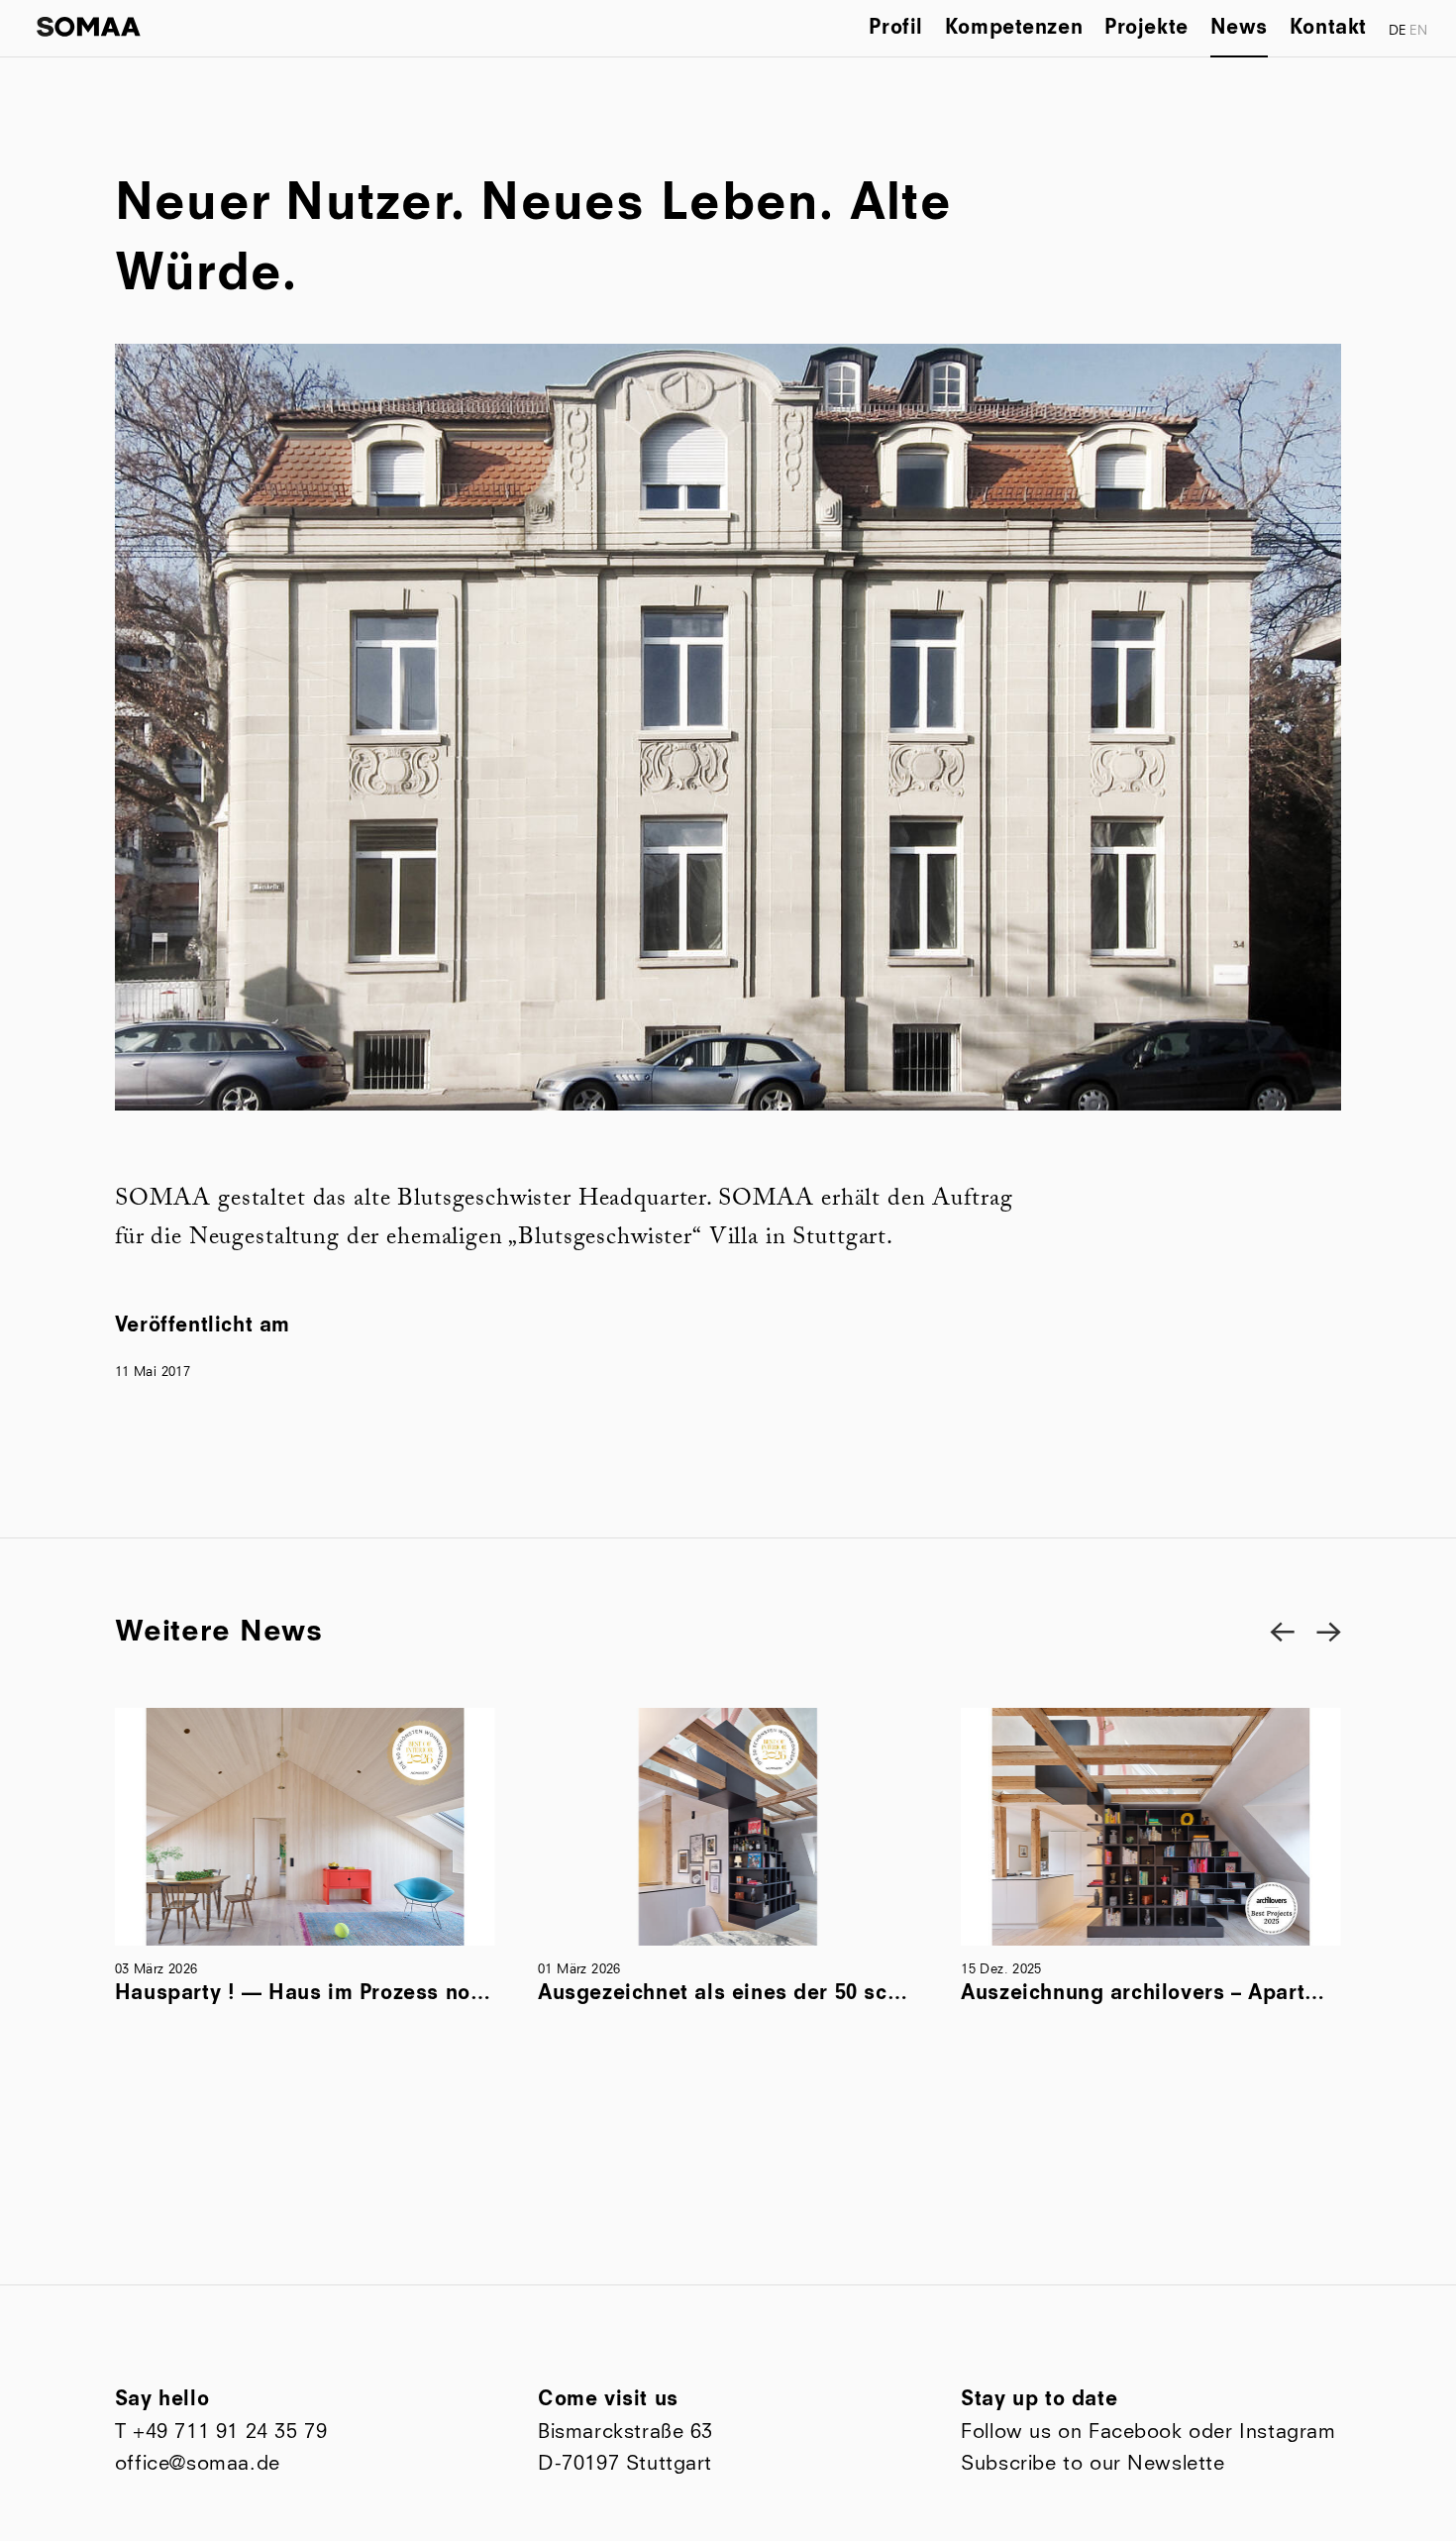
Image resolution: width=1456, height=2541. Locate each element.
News (1239, 29)
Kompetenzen (1014, 29)
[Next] (1329, 1631)
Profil (896, 29)
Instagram (1287, 2433)
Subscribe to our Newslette (1092, 2463)
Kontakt (1328, 29)
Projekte (1146, 29)
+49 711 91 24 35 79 (230, 2433)
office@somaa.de (198, 2463)
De (1398, 31)
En (1418, 31)
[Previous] (1282, 1631)
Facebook (1136, 2433)
